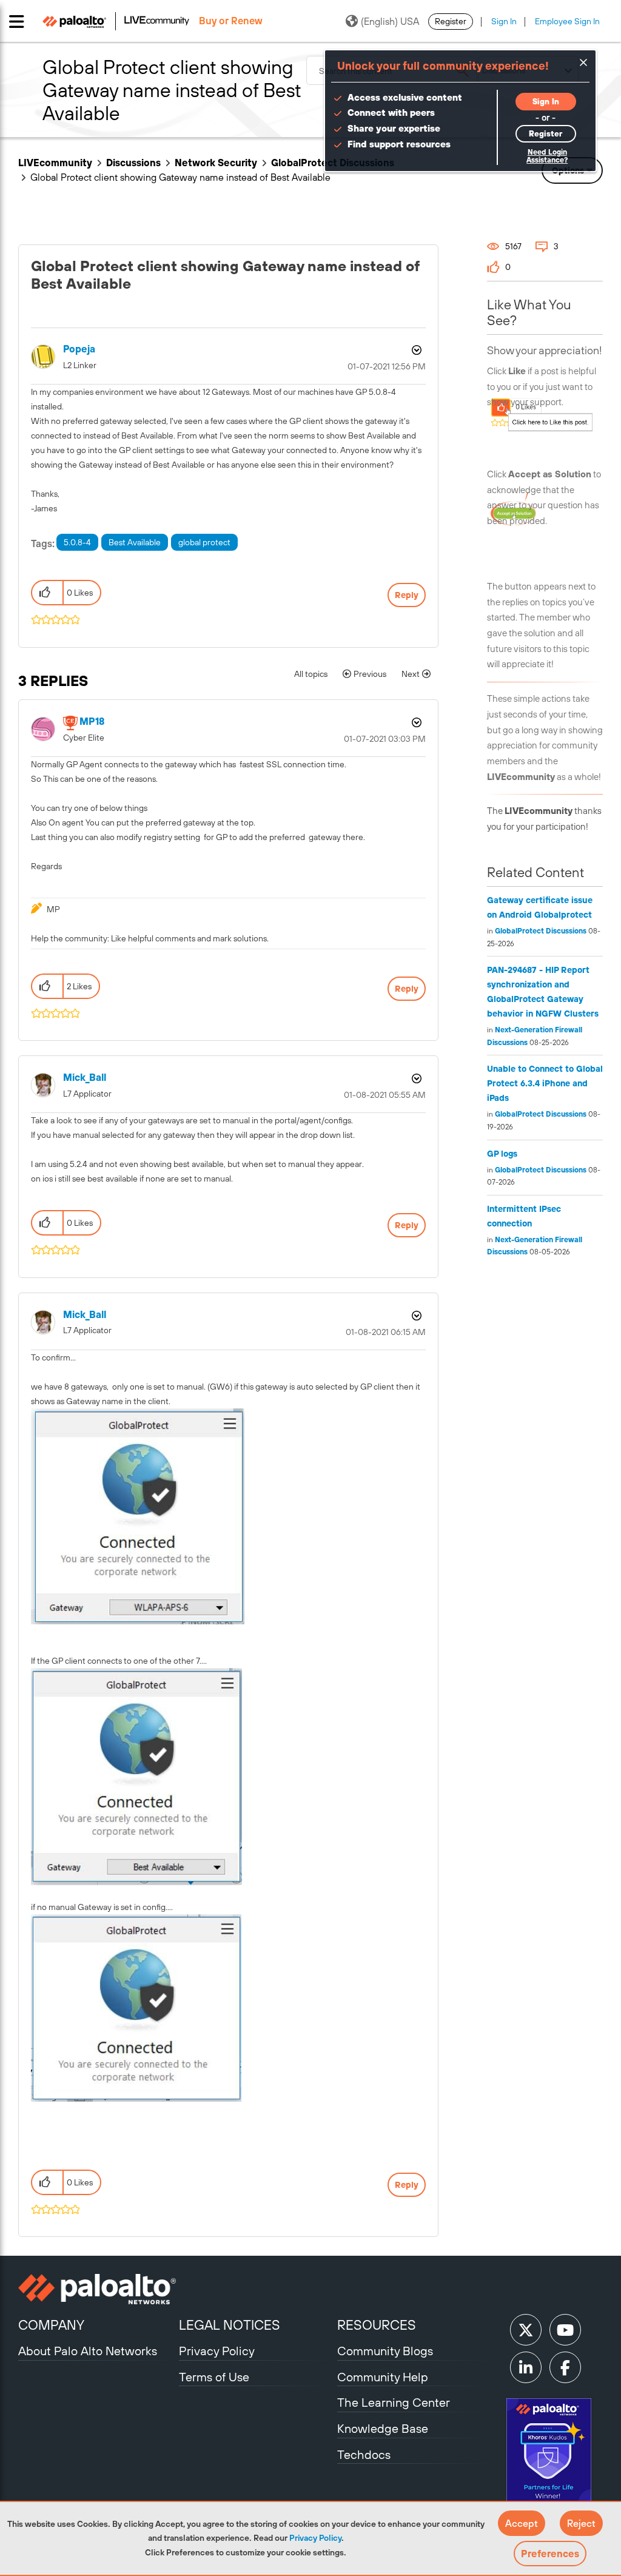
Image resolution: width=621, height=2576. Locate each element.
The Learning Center (394, 2402)
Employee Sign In (567, 21)
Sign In (504, 21)
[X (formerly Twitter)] (526, 2330)
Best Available (135, 542)
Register (451, 21)
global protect (204, 542)
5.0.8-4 (77, 542)
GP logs (502, 1154)
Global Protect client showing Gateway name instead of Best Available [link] (180, 177)
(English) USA (390, 21)
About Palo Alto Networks (88, 2351)
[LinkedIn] (526, 2367)
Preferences (550, 2554)
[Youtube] (565, 2330)
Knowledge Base (383, 2428)
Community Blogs (385, 2351)
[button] (522, 2523)
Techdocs (364, 2454)
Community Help (383, 2377)
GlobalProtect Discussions (541, 931)
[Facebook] (565, 2367)
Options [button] (415, 350)
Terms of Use (214, 2377)
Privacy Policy (315, 2538)
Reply (407, 595)
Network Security (216, 163)
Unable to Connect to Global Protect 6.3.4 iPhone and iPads (545, 1083)
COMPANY (51, 2325)
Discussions (133, 163)
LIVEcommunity (55, 163)
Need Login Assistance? (547, 156)
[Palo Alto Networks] (97, 2289)
